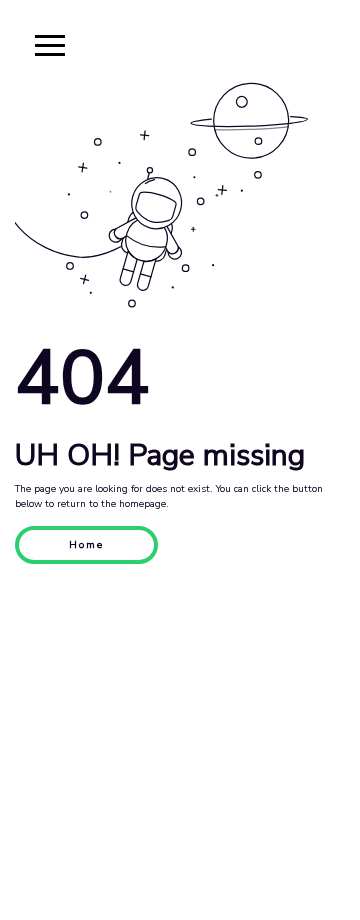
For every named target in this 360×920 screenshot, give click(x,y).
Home (86, 545)
